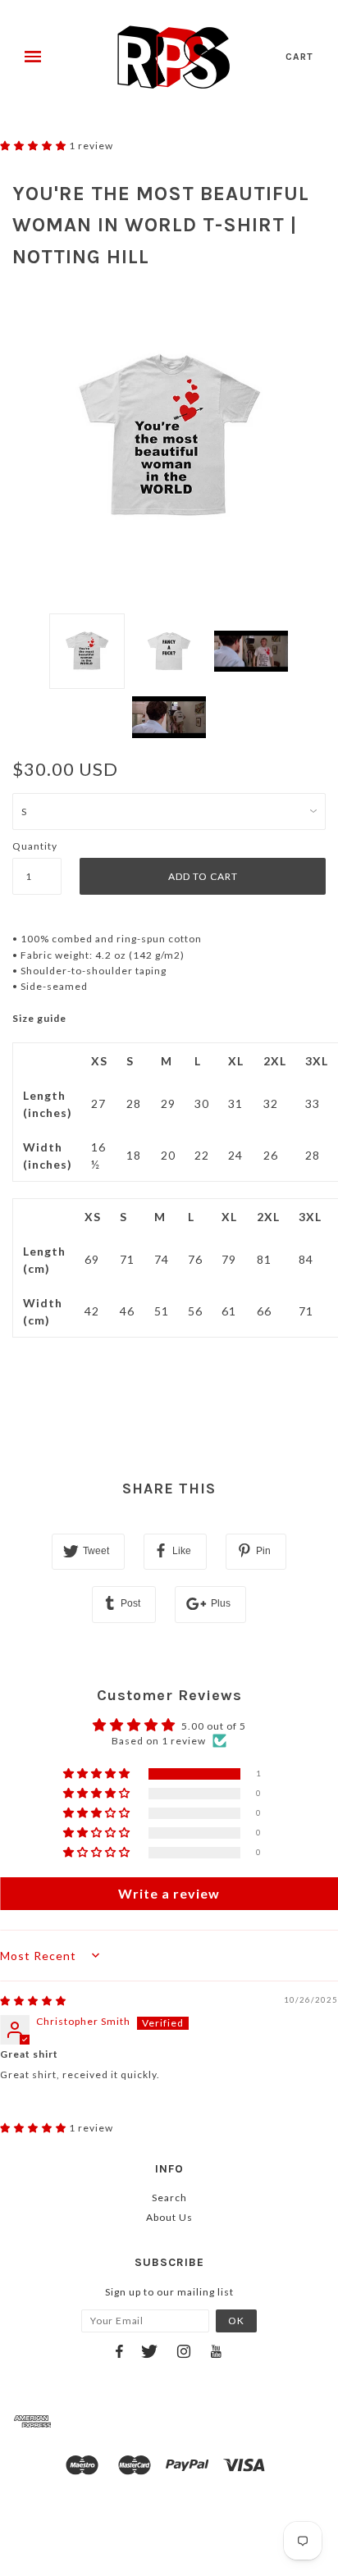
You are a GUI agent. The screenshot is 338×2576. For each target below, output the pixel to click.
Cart (299, 57)
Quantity (35, 846)
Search (169, 2198)
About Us (169, 2217)
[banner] (174, 57)
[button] (34, 146)
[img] (33, 2001)
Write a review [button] (169, 1893)
